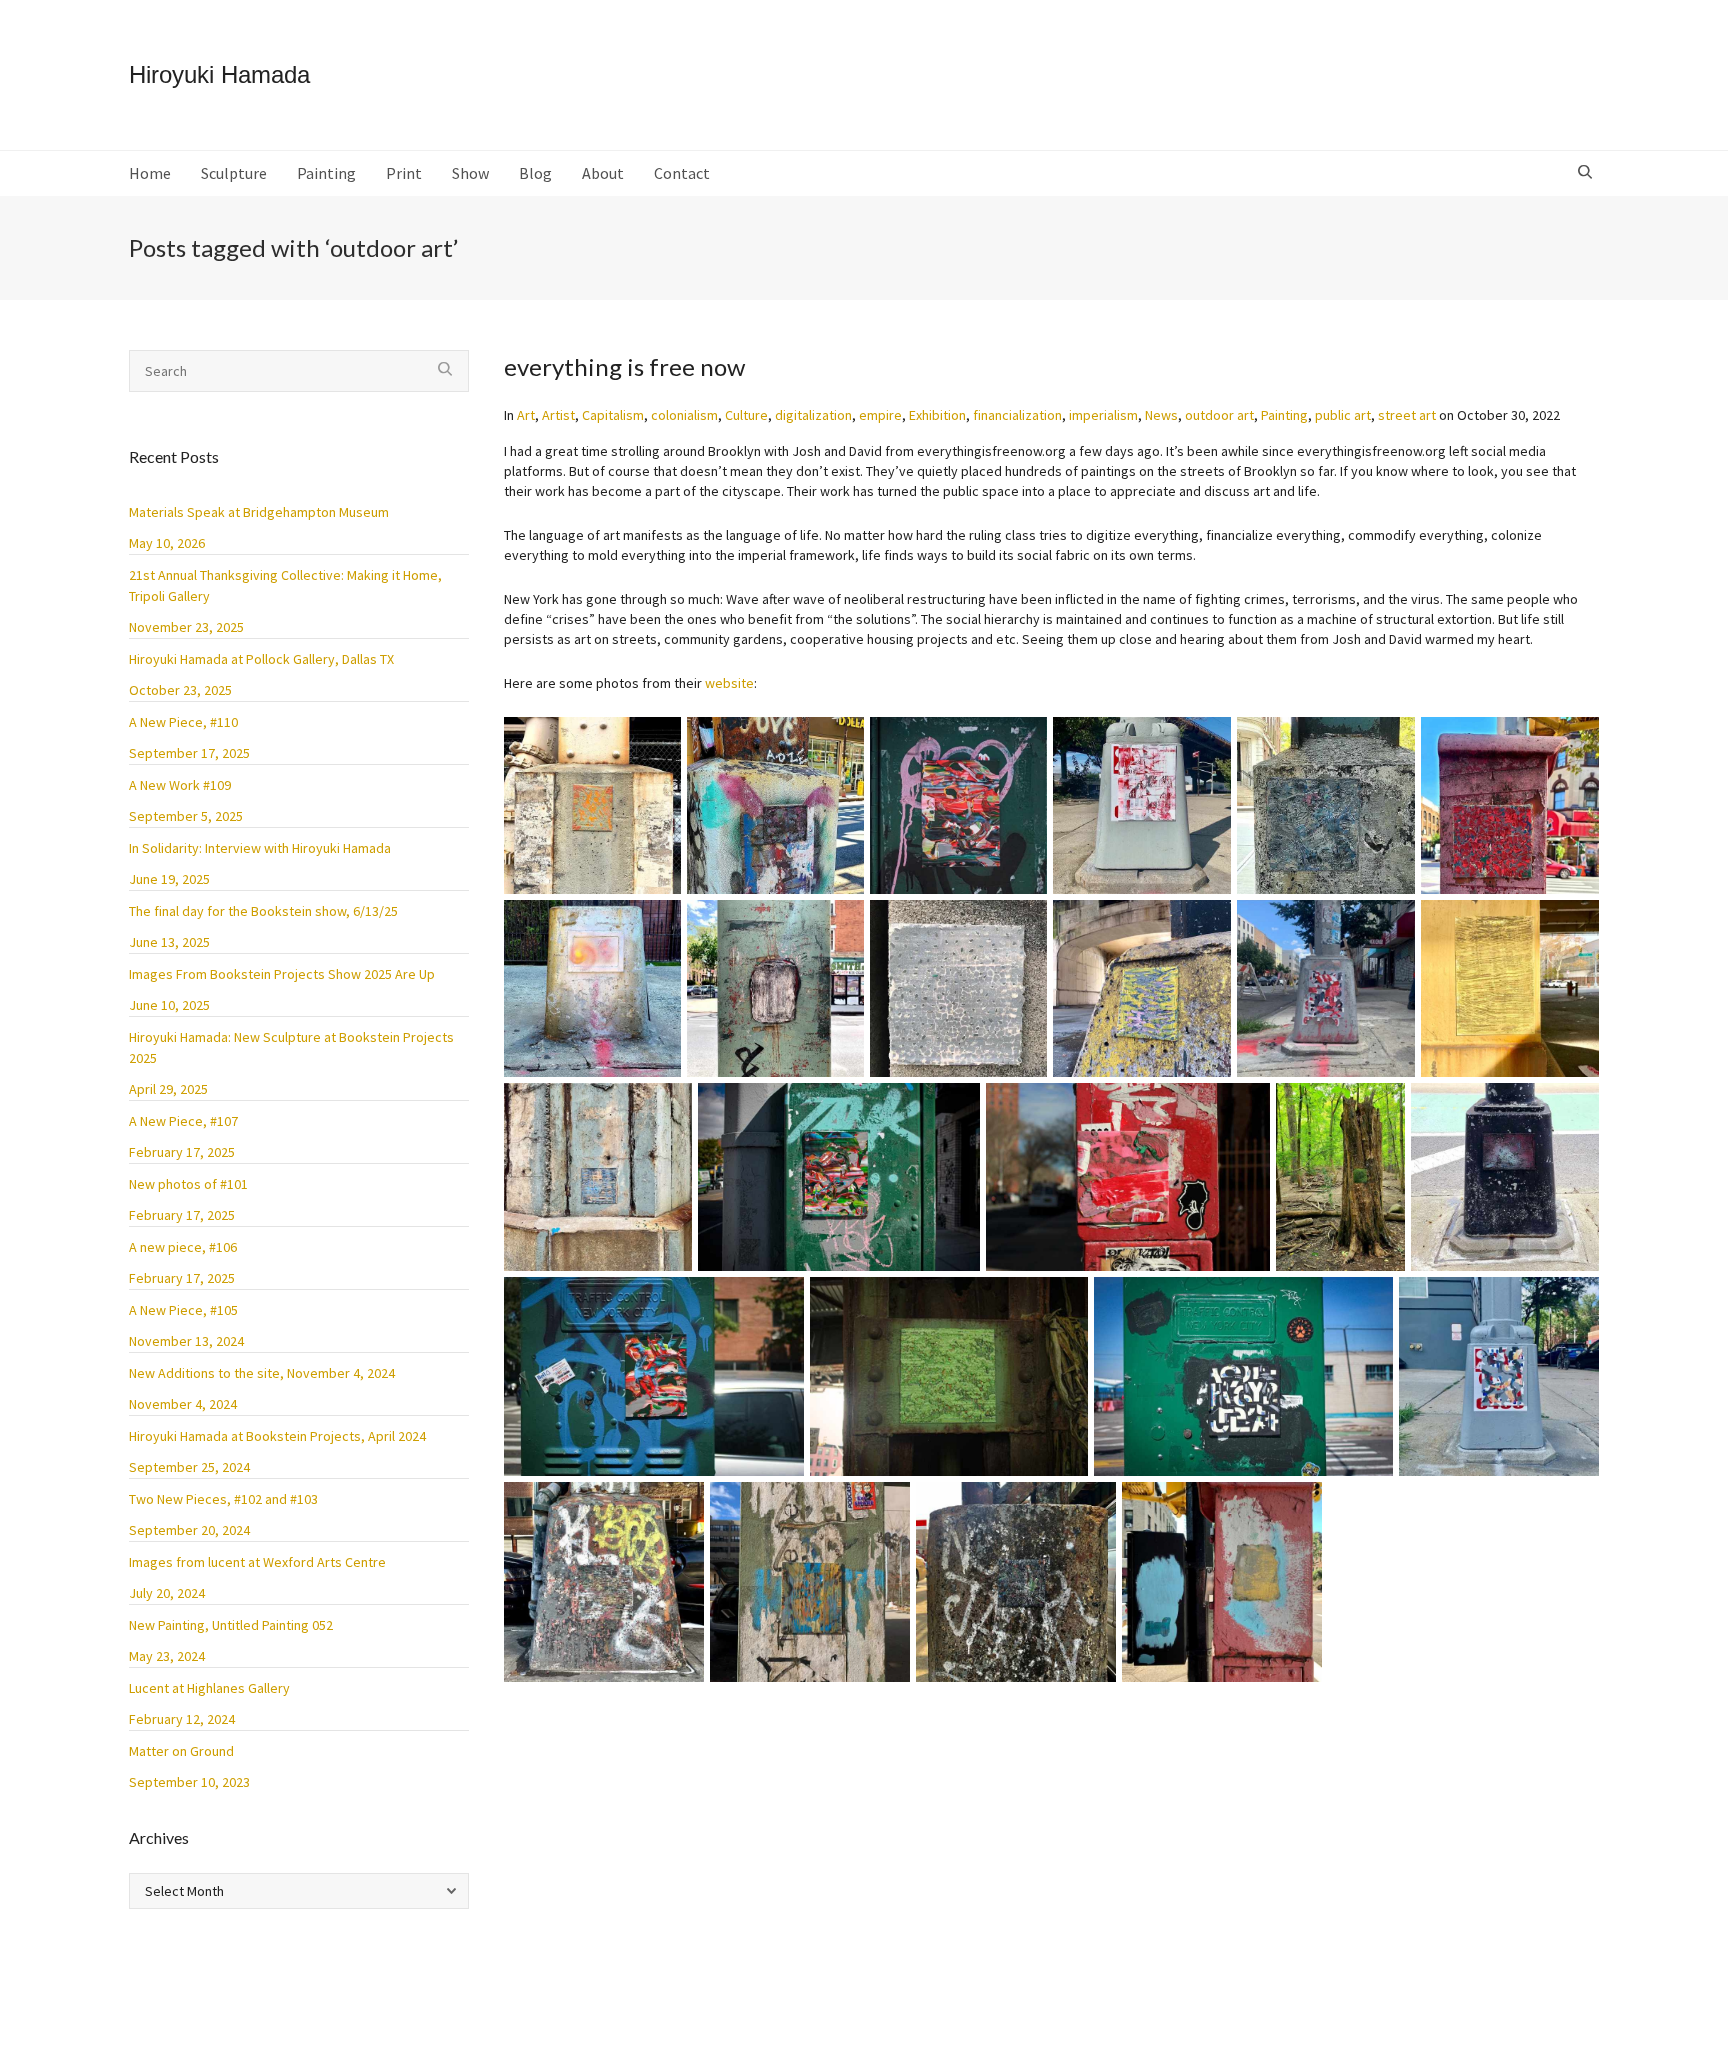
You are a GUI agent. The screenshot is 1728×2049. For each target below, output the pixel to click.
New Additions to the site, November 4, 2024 (262, 1373)
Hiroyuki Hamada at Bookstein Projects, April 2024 (277, 1436)
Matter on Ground (181, 1751)
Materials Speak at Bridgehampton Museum (259, 512)
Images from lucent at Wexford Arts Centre (257, 1562)
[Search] (1587, 173)
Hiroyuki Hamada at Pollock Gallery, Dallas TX (261, 659)
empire (880, 415)
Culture (746, 415)
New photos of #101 (188, 1184)
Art (526, 415)
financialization (1017, 415)
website (729, 683)
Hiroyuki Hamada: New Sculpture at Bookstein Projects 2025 (291, 1047)
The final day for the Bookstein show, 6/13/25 (263, 911)
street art (1407, 415)
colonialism (684, 415)
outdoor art (1219, 415)
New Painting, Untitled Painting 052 (231, 1625)
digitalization (813, 415)
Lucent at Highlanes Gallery (209, 1688)
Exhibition (937, 415)
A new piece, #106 (183, 1247)
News (1161, 415)
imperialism (1103, 415)
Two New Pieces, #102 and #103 (223, 1499)
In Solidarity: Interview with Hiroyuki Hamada (260, 848)
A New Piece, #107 (183, 1121)
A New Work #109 (180, 785)
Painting (1284, 415)
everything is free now (624, 366)
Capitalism (613, 415)
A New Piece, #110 (183, 722)
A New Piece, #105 (183, 1310)
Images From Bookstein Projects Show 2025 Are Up (282, 974)
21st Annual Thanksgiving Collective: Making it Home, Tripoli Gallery (285, 585)
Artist (558, 415)
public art (1343, 415)
